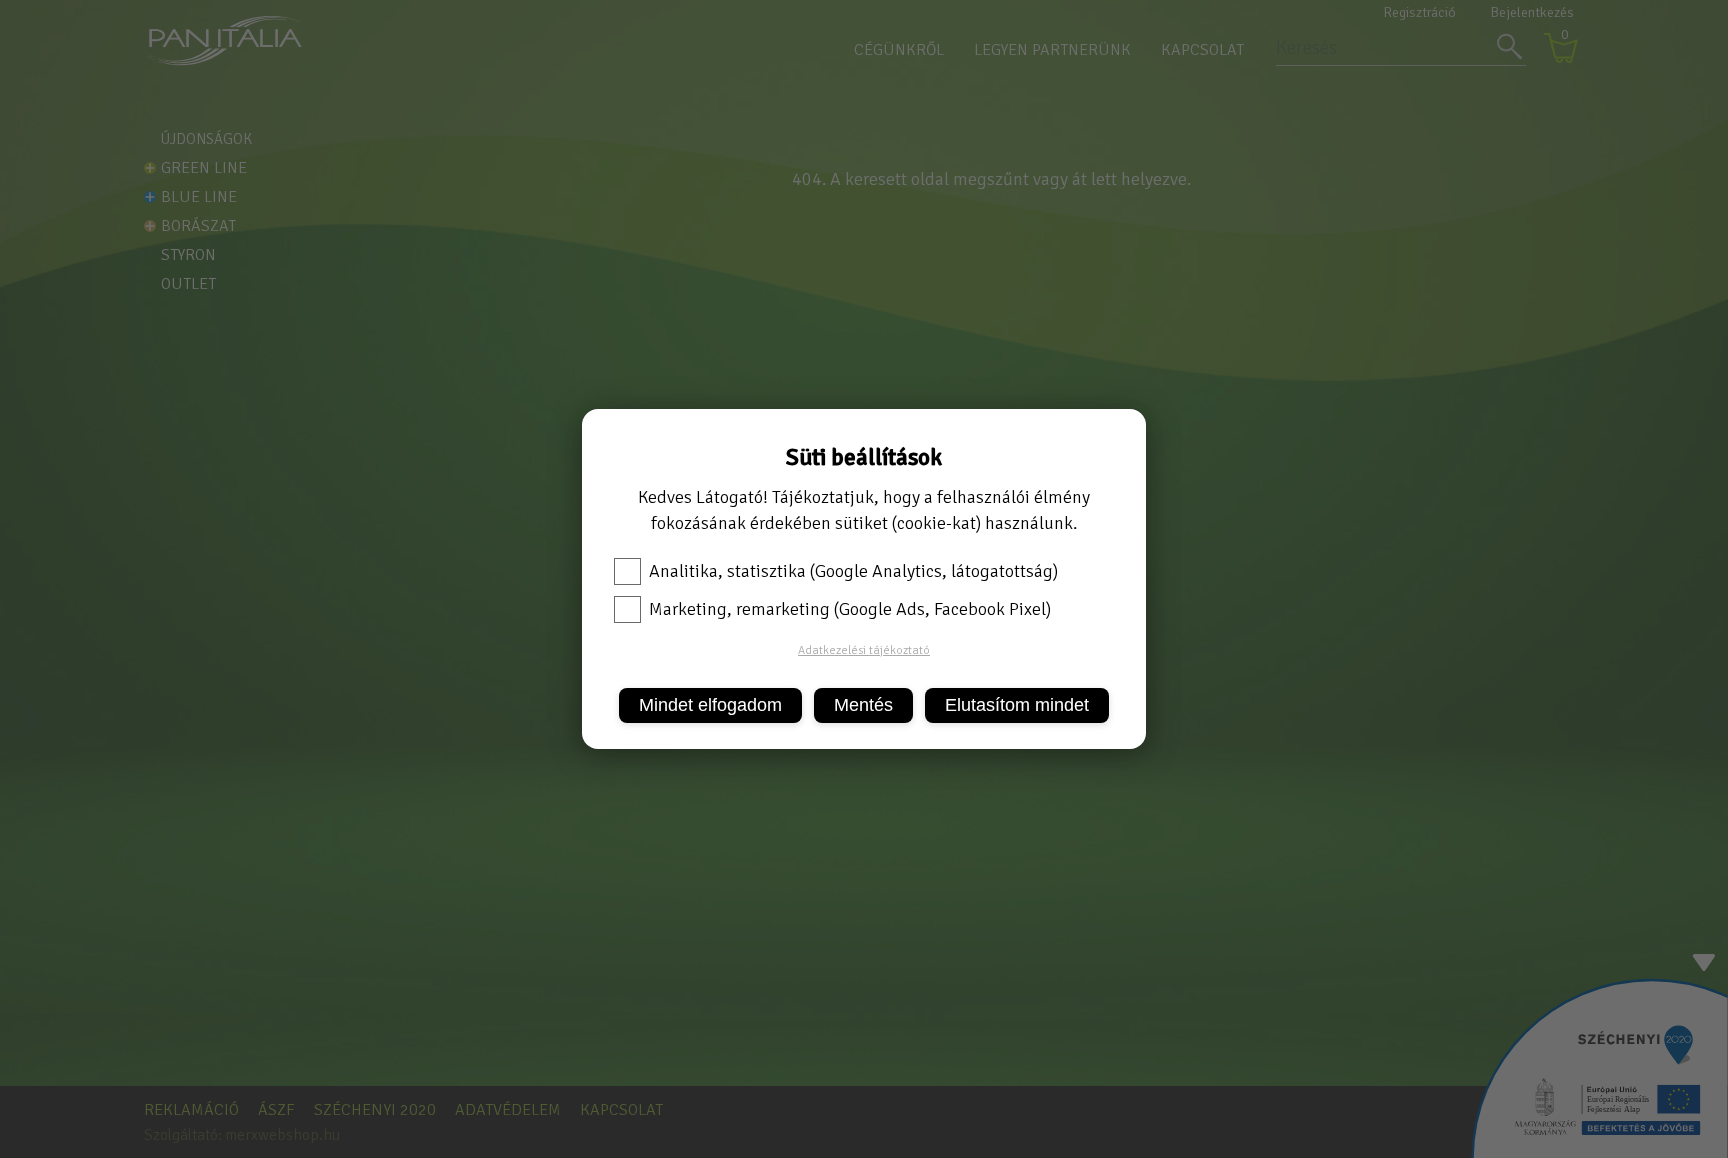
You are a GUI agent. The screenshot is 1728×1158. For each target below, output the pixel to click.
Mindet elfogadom (710, 705)
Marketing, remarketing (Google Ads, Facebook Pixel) (850, 609)
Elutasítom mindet (1017, 705)
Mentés (863, 705)
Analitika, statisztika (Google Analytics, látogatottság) (853, 571)
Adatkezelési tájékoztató (864, 650)
